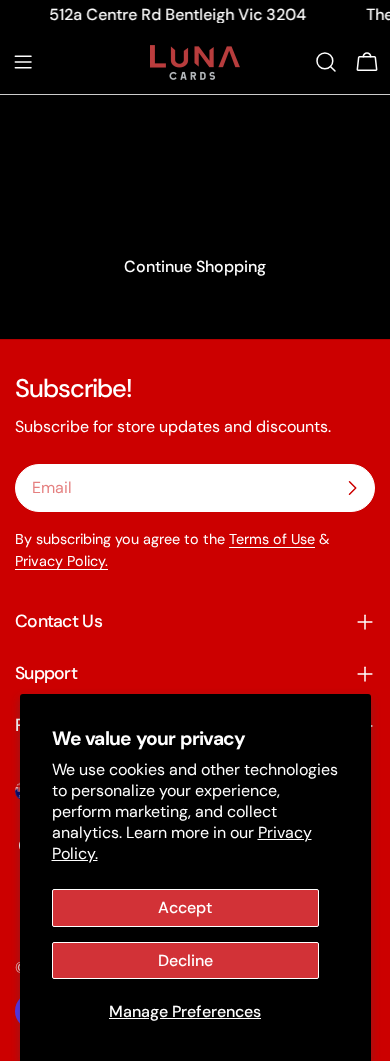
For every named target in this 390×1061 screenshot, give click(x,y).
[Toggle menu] (23, 62)
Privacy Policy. (61, 561)
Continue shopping (195, 266)
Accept (185, 907)
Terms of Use (272, 539)
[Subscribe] (352, 488)
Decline (185, 960)
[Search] (326, 62)
